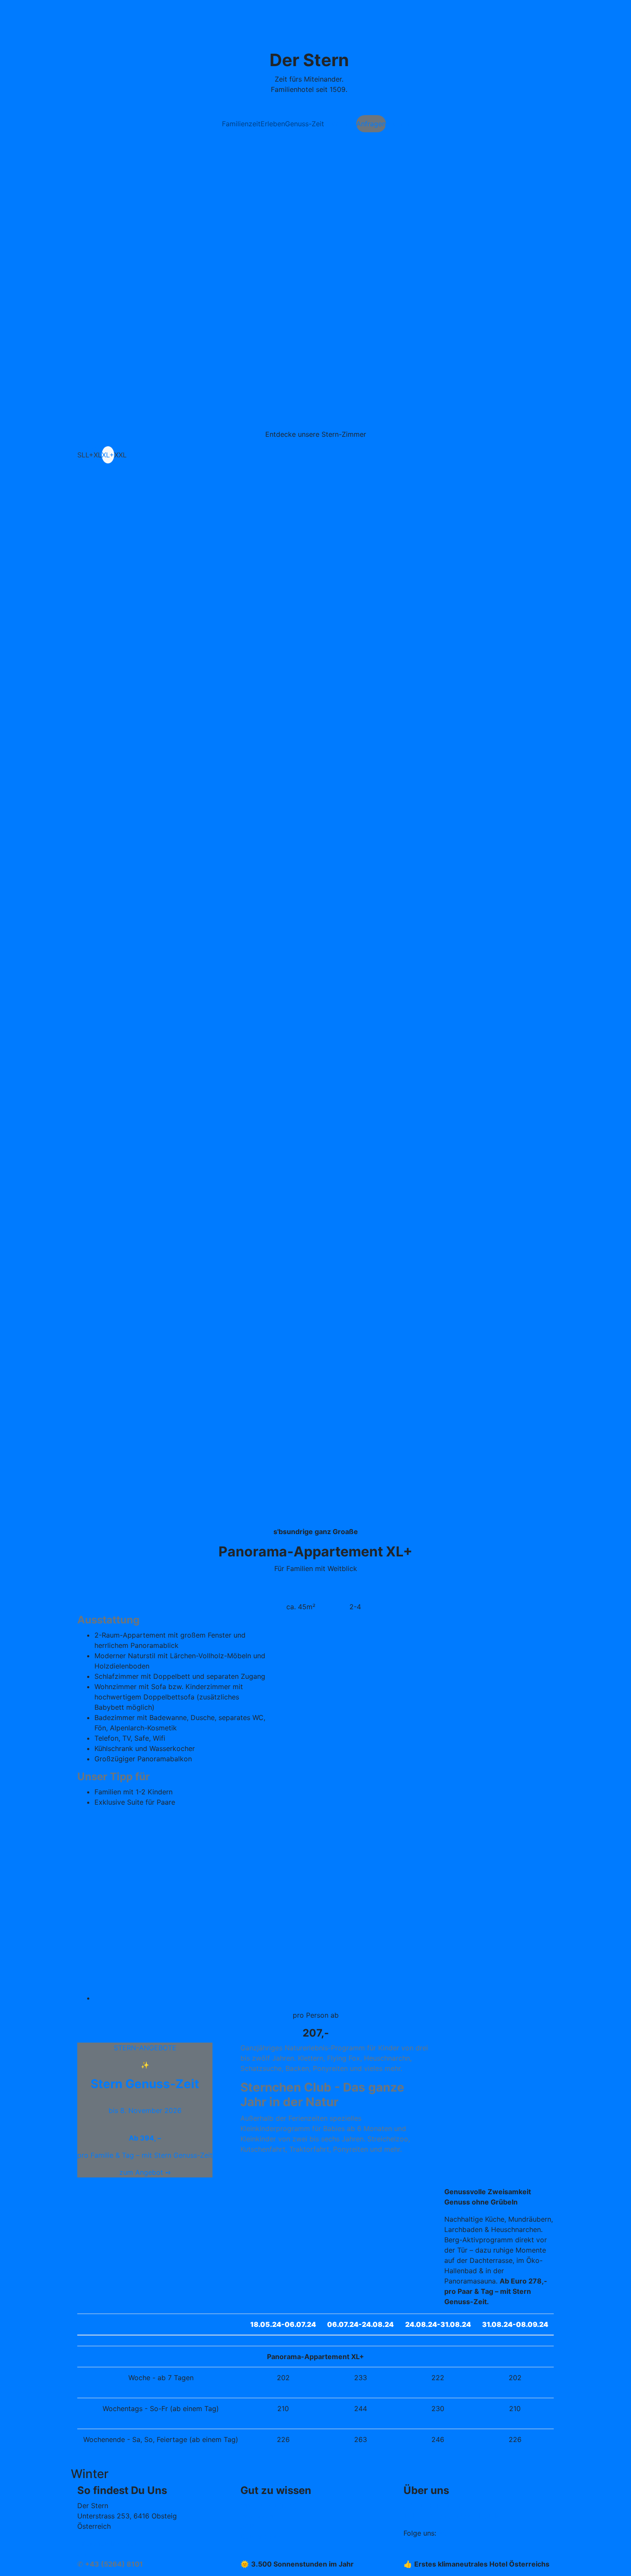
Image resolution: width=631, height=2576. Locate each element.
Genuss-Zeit (305, 124)
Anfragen (371, 124)
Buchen (398, 124)
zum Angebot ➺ (145, 2172)
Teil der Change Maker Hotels (452, 2516)
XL (98, 455)
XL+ (108, 455)
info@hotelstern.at (107, 2543)
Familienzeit (241, 124)
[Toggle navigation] (88, 13)
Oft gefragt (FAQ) (269, 2506)
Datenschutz (261, 2536)
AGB (247, 2526)
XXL (120, 455)
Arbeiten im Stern (432, 2506)
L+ (89, 455)
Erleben (273, 124)
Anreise (89, 2554)
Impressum (258, 2516)
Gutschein (340, 124)
